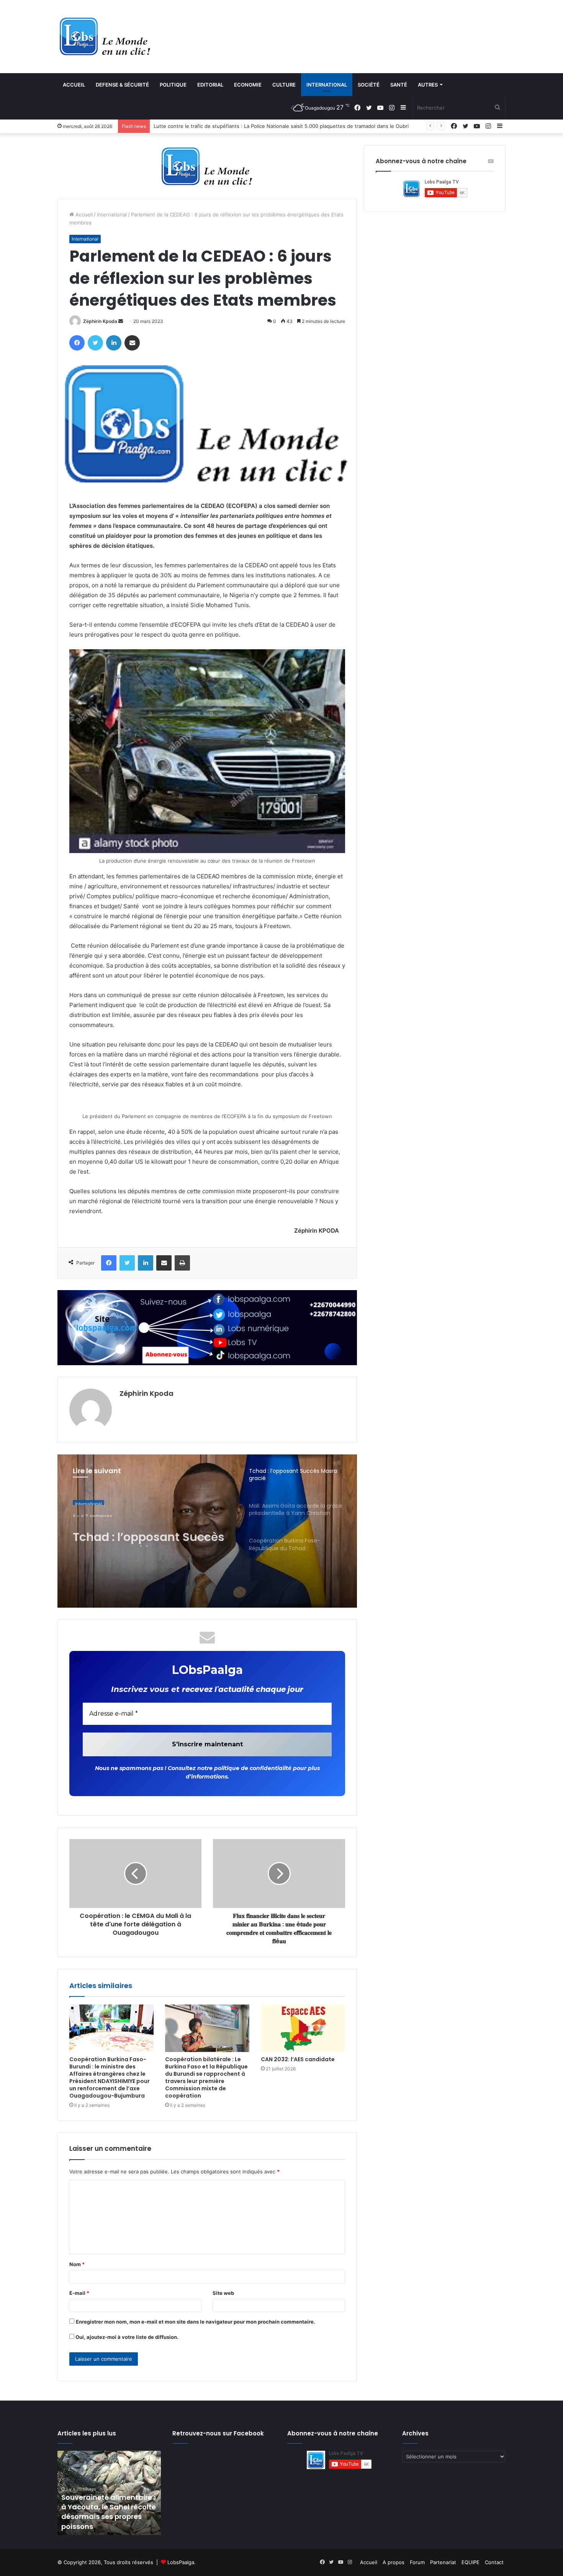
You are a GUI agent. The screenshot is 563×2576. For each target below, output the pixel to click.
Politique (173, 85)
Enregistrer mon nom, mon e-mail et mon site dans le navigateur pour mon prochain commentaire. (196, 2322)
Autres (428, 85)
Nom (77, 2264)
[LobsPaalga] (105, 36)
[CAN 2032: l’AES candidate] (303, 2028)
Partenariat (443, 2562)
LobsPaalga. (182, 2562)
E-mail (79, 2293)
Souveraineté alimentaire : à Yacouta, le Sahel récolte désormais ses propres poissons (109, 2512)
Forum (417, 2562)
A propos (394, 2562)
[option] (207, 1531)
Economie (248, 85)
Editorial (210, 85)
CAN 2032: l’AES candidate (298, 2059)
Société (369, 85)
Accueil (74, 85)
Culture (284, 85)
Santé (399, 85)
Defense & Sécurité (122, 85)
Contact (494, 2562)
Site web (223, 2293)
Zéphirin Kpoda (100, 321)
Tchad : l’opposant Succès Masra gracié (149, 1533)
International (327, 85)
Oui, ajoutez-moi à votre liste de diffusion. (126, 2337)
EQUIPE (471, 2562)
